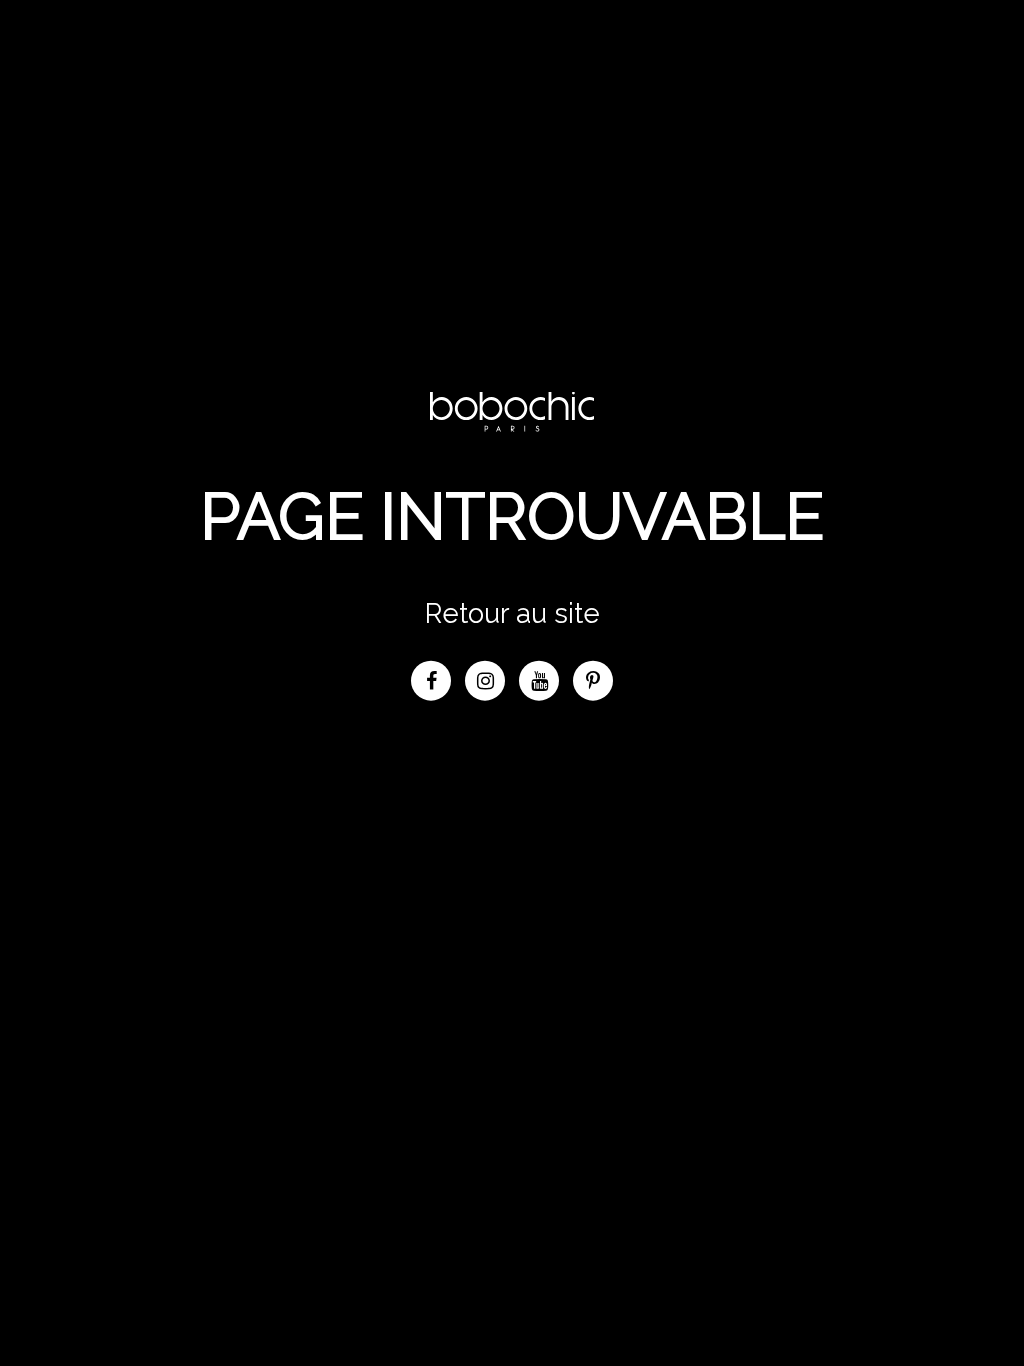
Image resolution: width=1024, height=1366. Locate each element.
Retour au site (512, 613)
